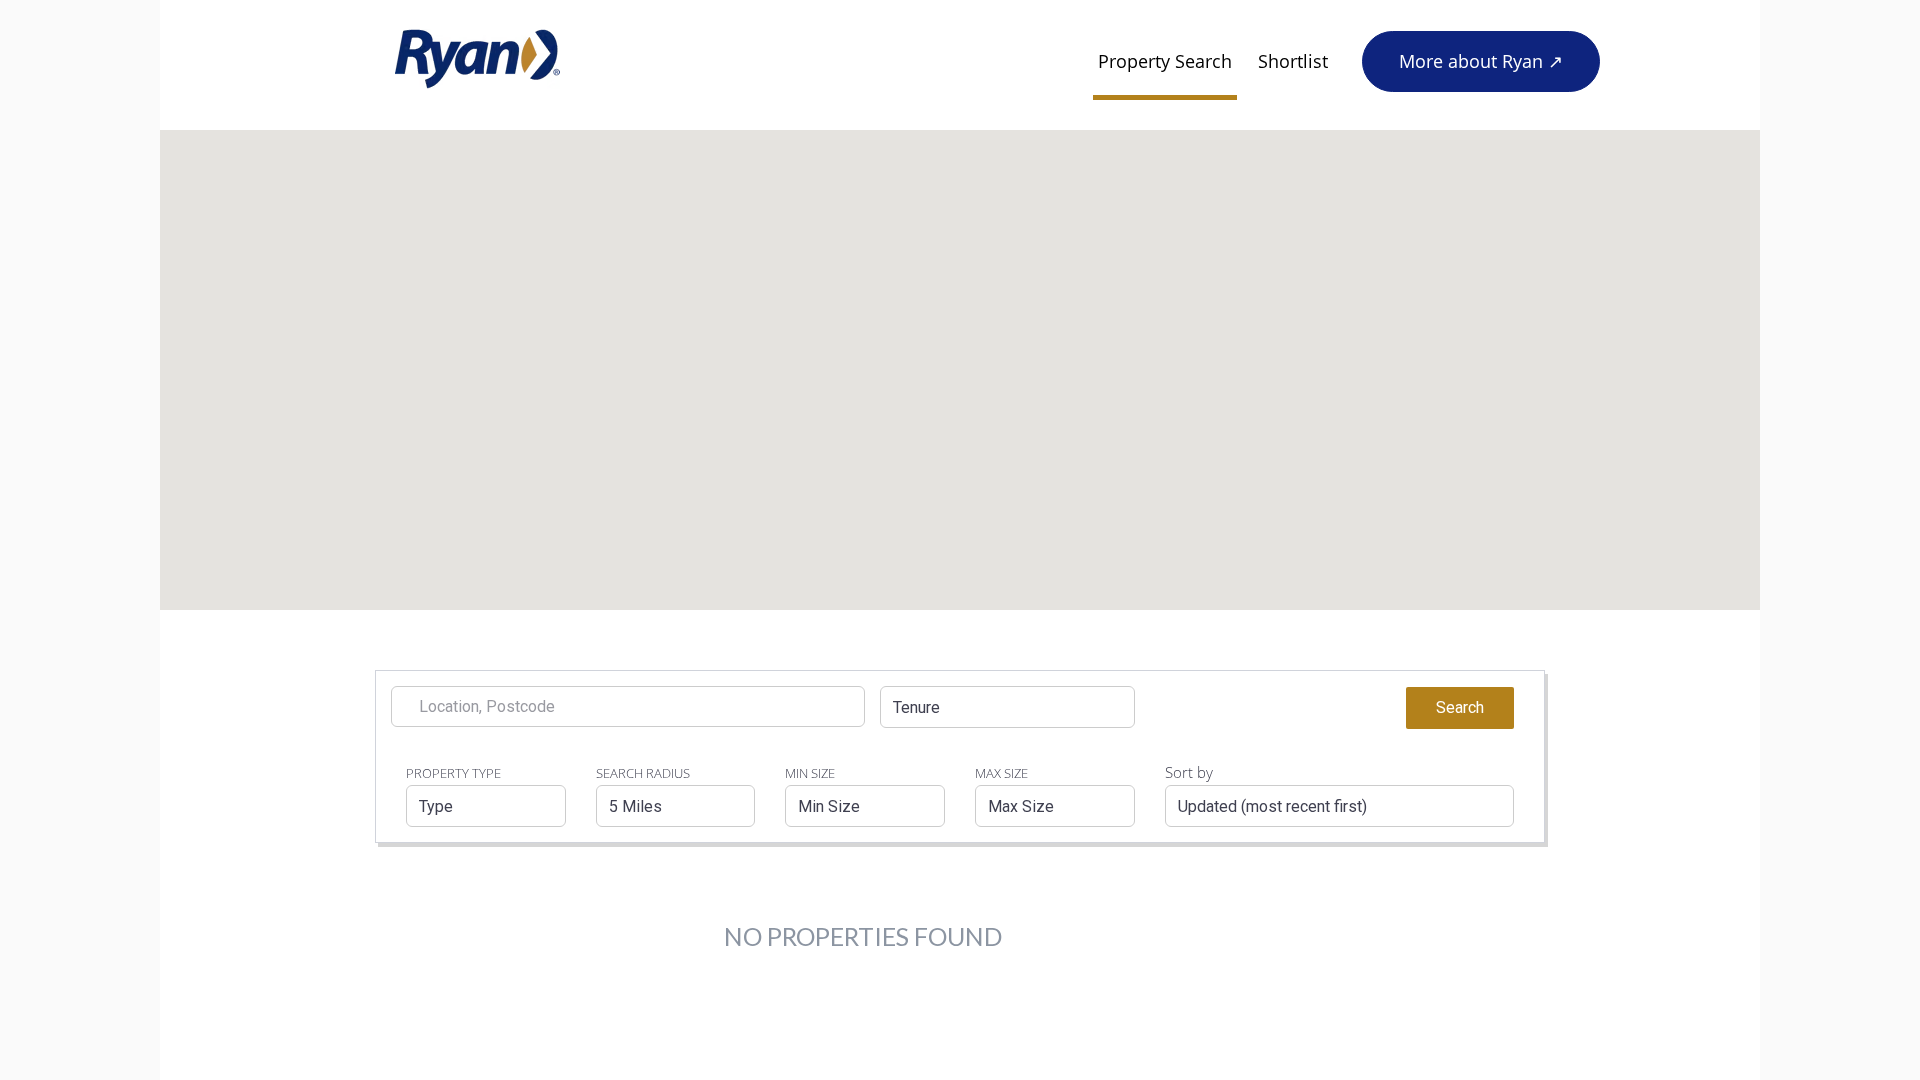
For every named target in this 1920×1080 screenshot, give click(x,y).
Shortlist (1293, 61)
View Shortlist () (1330, 706)
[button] (1007, 707)
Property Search (1165, 61)
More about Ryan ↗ (1481, 61)
